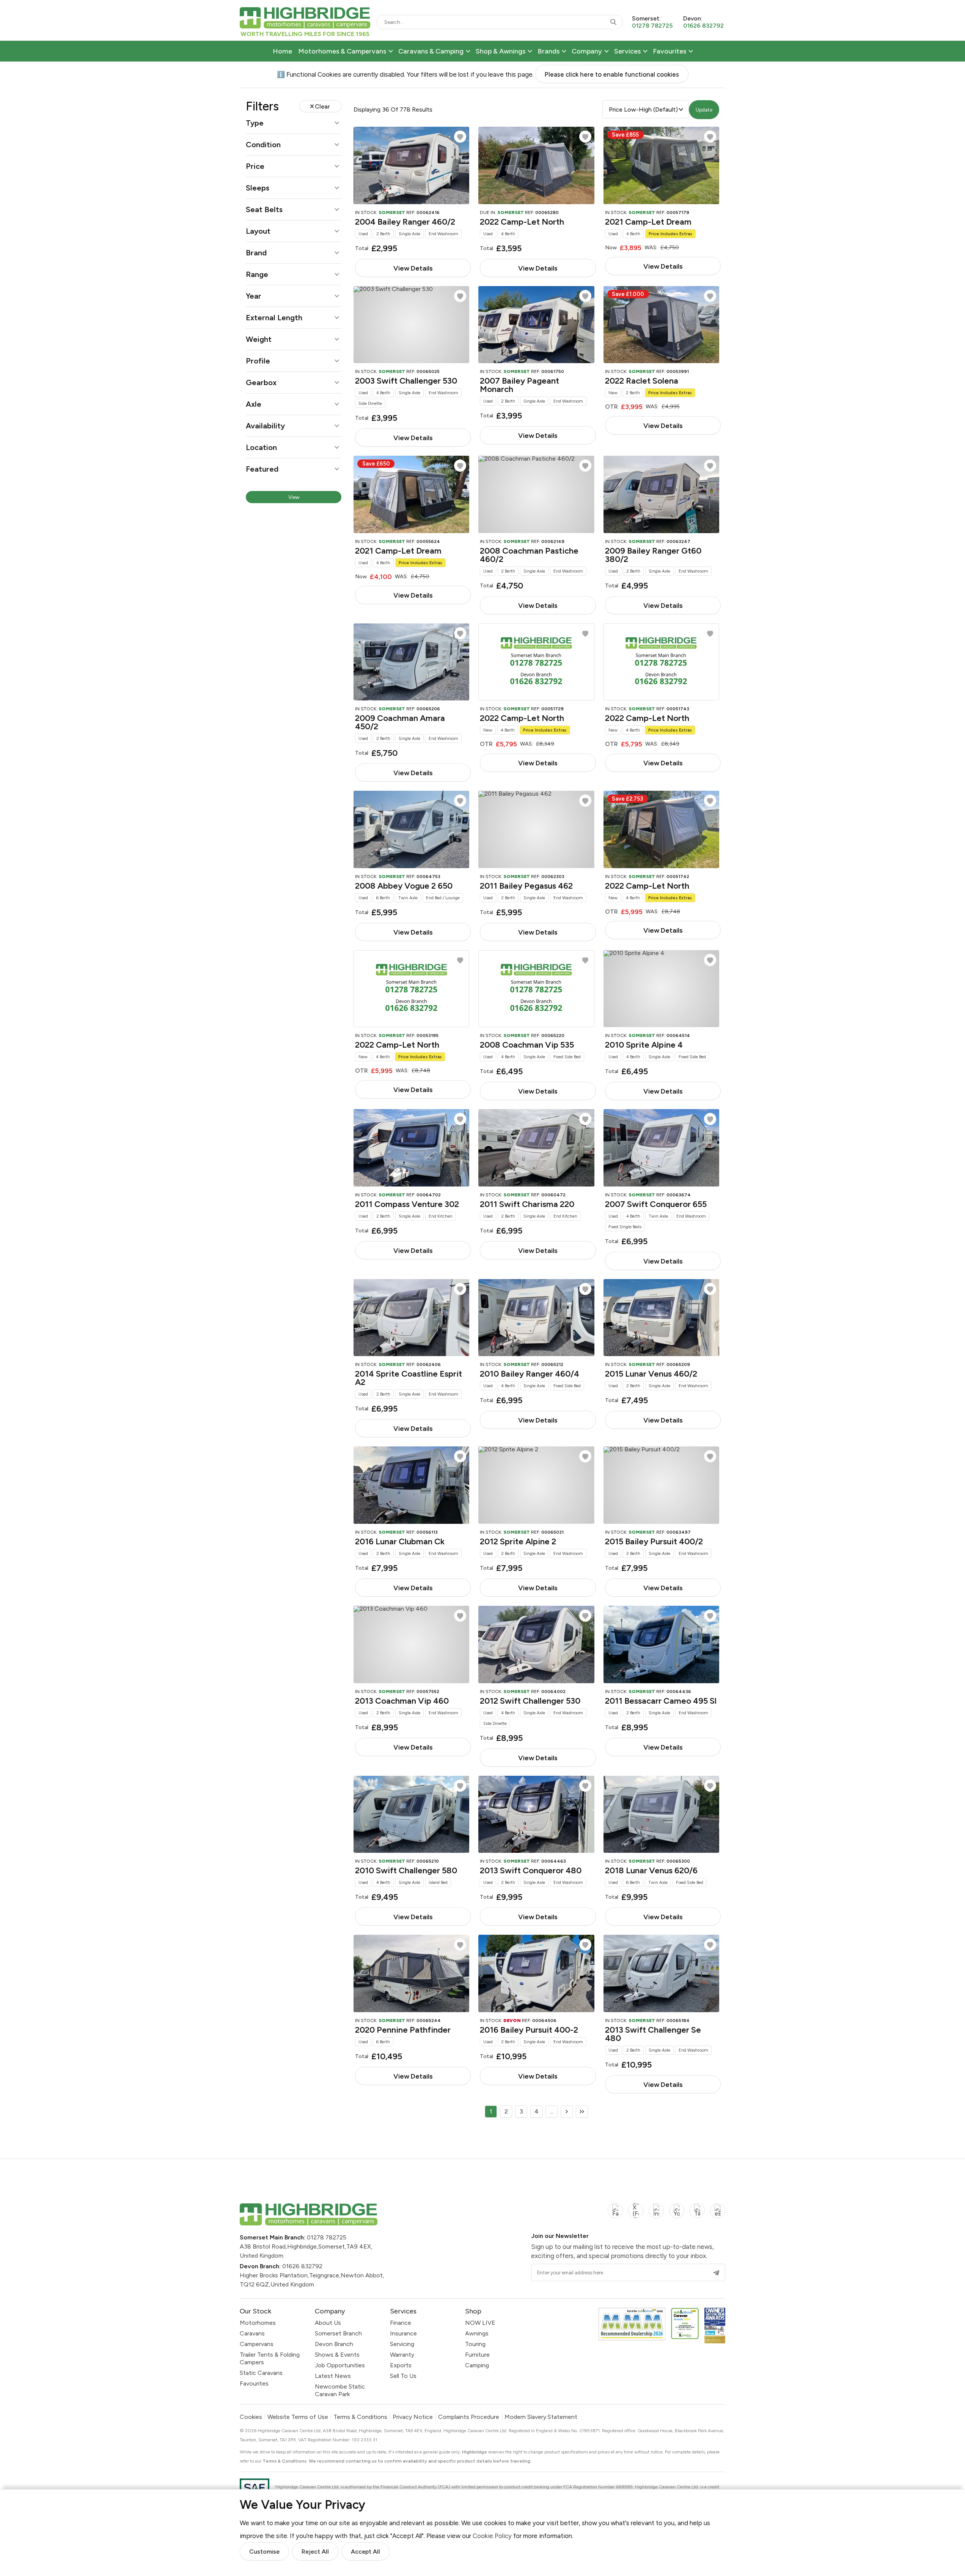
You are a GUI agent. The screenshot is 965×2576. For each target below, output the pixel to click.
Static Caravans (261, 2373)
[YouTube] (677, 2215)
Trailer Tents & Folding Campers (270, 2358)
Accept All (365, 2552)
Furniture (477, 2355)
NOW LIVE (480, 2323)
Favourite (460, 137)
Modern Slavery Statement (541, 2417)
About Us (328, 2323)
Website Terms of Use (298, 2417)
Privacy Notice (413, 2417)
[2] (567, 2112)
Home (282, 51)
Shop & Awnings (501, 51)
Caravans (252, 2333)
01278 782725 (327, 2237)
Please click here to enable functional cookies (612, 74)
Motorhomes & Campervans (342, 51)
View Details (413, 268)
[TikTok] (697, 2215)
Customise (264, 2552)
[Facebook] (615, 2215)
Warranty (402, 2355)
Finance (401, 2323)
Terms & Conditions (360, 2417)
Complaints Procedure (469, 2417)
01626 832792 (302, 2266)
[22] (582, 2112)
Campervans (257, 2344)
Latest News (333, 2376)
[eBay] (718, 2215)
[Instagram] (656, 2215)
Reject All (315, 2552)
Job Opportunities (340, 2365)
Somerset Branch (338, 2333)
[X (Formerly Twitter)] (636, 2215)
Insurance (403, 2333)
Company (587, 51)
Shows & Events (337, 2355)
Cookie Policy (492, 2535)
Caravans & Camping (431, 51)
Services (627, 51)
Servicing (402, 2344)
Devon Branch (334, 2344)
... (552, 2111)
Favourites (670, 51)
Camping (477, 2365)
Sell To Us (403, 2376)
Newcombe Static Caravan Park (340, 2390)
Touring (475, 2344)
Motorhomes (258, 2323)
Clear (322, 106)
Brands (549, 51)
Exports (401, 2365)
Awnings (477, 2333)
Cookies (251, 2417)
